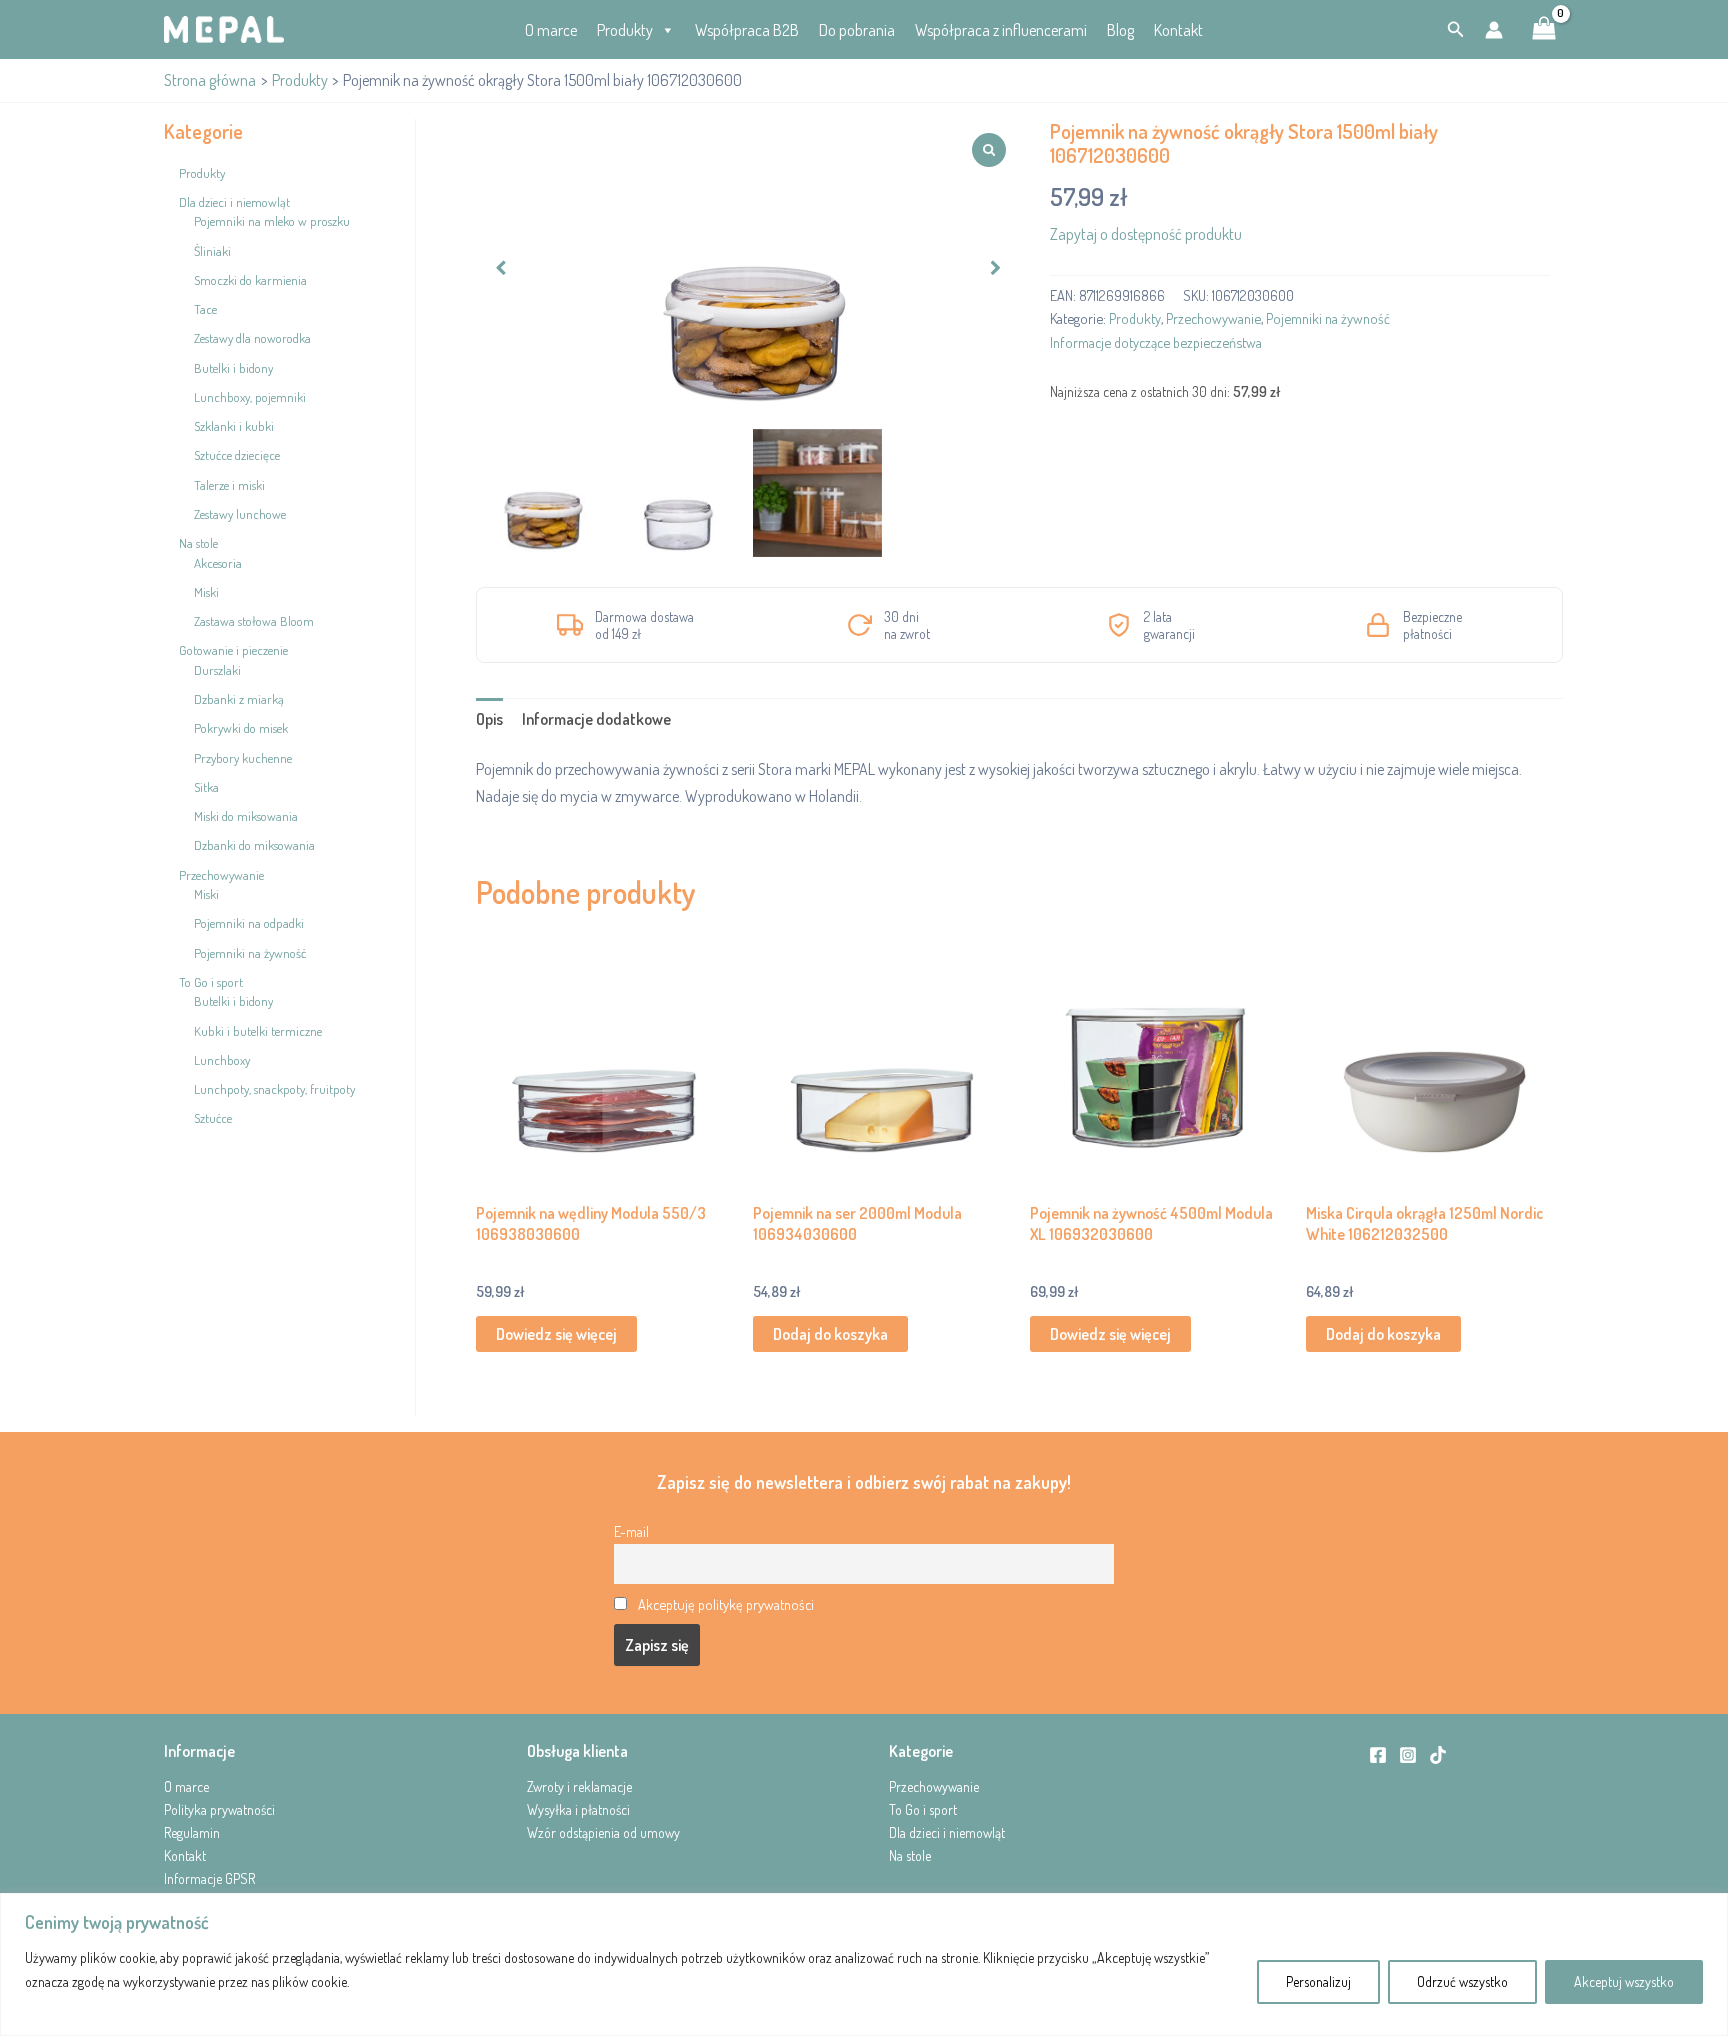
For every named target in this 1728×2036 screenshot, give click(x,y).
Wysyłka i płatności (578, 1809)
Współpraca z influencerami (1001, 30)
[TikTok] (1438, 1755)
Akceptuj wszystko (1624, 1981)
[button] (1456, 29)
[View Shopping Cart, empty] (1543, 30)
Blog (1120, 30)
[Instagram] (1408, 1755)
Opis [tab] (489, 719)
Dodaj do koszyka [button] (830, 1334)
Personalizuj (1318, 1981)
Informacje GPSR (209, 1878)
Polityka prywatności (219, 1809)
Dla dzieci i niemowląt (947, 1832)
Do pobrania (857, 30)
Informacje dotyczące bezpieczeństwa (1156, 342)
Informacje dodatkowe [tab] (596, 719)
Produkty (625, 30)
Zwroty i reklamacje (579, 1786)
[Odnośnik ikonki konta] (1494, 30)
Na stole (910, 1855)
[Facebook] (1378, 1755)
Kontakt (1178, 30)
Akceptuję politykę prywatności (726, 1604)
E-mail (631, 1531)
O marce (551, 30)
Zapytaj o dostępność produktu (1146, 234)
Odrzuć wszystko (1462, 1981)
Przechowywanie (1213, 318)
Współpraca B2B (747, 30)
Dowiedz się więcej (556, 1334)
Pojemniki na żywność (1328, 318)
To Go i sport (923, 1809)
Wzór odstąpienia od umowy (603, 1832)
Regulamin (192, 1832)
